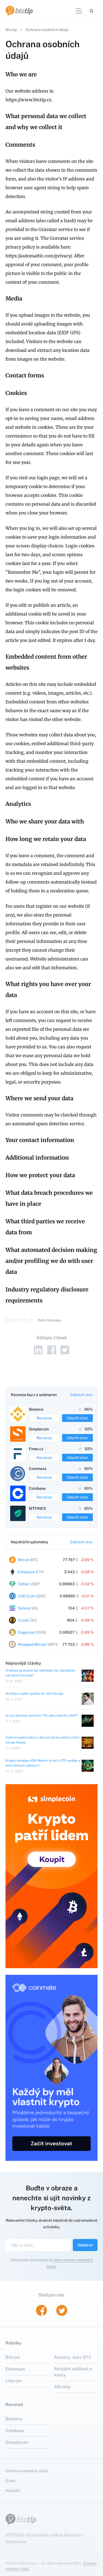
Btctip (11, 30)
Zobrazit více (81, 1395)
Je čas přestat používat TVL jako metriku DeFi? (42, 1716)
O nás (10, 2480)
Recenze (44, 1418)
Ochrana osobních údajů (27, 2471)
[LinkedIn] (38, 1350)
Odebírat (85, 2245)
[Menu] (79, 11)
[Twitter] (65, 1350)
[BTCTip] (19, 11)
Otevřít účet (77, 1418)
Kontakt (13, 2490)
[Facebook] (52, 1350)
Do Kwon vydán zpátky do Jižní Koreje (34, 1694)
